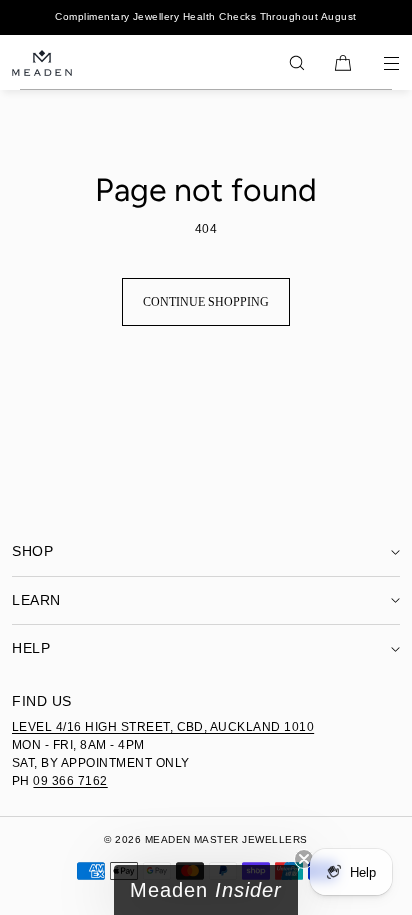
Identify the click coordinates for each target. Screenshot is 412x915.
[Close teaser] (304, 859)
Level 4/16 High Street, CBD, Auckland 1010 (163, 727)
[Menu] (378, 62)
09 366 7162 (70, 781)
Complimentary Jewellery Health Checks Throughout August (205, 16)
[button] (297, 62)
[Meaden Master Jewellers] (42, 62)
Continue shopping (206, 302)
